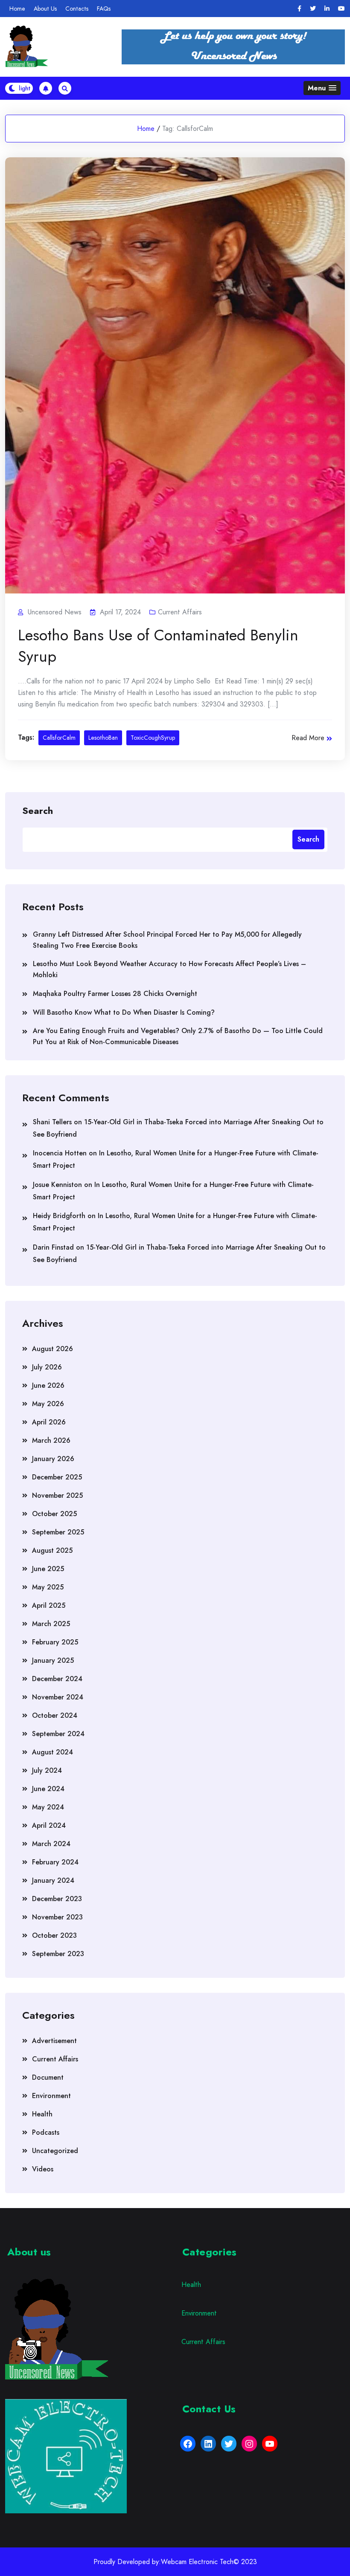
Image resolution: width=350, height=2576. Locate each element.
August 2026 (52, 1349)
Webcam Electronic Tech (197, 2562)
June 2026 (48, 1385)
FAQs (104, 9)
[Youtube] (341, 9)
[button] (322, 88)
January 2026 (53, 1459)
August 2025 (52, 1550)
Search (38, 810)
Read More (308, 738)
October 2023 (54, 1935)
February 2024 (55, 1862)
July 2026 (47, 1367)
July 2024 (47, 1770)
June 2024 (48, 1789)
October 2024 (55, 1715)
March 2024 (51, 1844)
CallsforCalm (59, 738)
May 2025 (48, 1587)
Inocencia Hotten (60, 1153)
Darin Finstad (53, 1247)
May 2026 (48, 1404)
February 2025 (55, 1642)
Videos (43, 2169)
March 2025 (51, 1624)
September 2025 (58, 1532)
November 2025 (57, 1495)
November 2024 (58, 1697)
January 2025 (53, 1660)
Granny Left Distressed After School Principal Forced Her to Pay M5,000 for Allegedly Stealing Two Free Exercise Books (167, 940)
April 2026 (49, 1422)
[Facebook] (299, 9)
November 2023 (57, 1917)
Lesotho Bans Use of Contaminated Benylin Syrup (158, 645)
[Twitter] (313, 9)
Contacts (77, 9)
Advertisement (54, 2041)
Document (48, 2077)
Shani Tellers (52, 1122)
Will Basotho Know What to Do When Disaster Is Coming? (124, 1012)
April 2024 (49, 1825)
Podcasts (46, 2132)
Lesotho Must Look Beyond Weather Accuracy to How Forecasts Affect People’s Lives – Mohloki (169, 969)
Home (17, 9)
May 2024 (48, 1807)
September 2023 (58, 1954)
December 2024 (57, 1679)
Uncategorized (55, 2151)
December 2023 (57, 1899)
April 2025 (49, 1605)
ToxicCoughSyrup (153, 738)
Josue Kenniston (57, 1185)
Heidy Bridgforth (59, 1216)
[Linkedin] (327, 9)
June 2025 (48, 1569)
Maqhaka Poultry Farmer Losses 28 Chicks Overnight (115, 994)
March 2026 (51, 1440)
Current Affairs (180, 612)
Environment (51, 2096)
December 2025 (57, 1477)
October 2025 (54, 1514)
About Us (45, 9)
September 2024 (58, 1734)
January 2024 (53, 1880)
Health (42, 2114)
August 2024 (52, 1752)
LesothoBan (103, 738)
